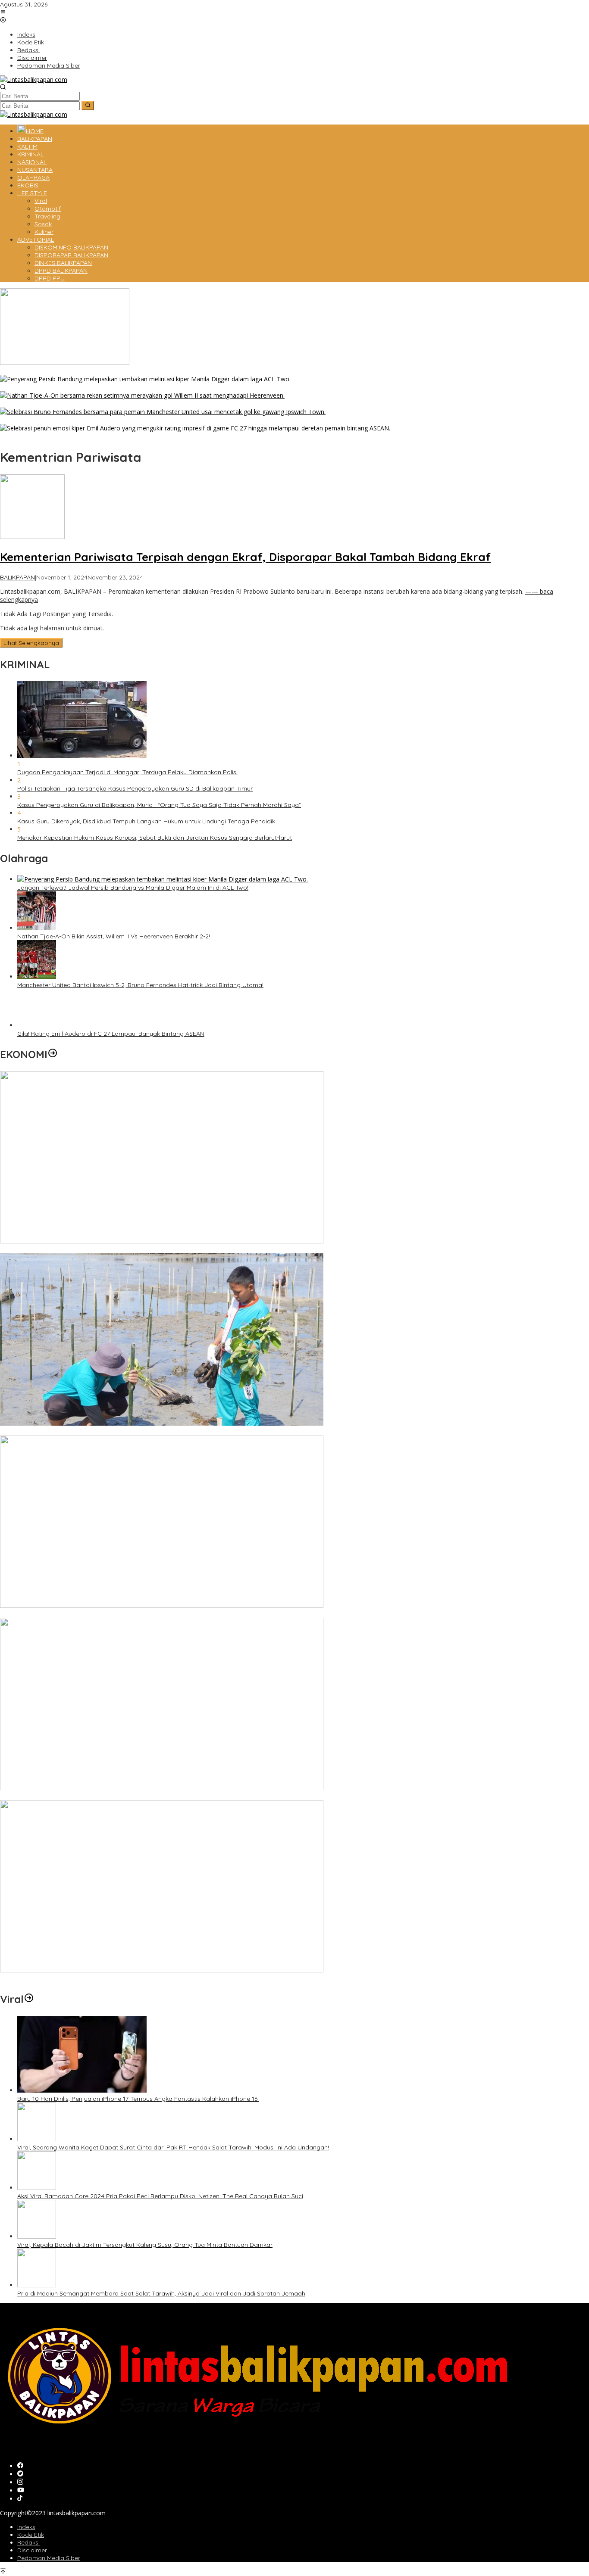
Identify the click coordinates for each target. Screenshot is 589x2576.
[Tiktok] (20, 2499)
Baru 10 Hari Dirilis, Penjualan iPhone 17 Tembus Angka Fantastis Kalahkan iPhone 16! (138, 2099)
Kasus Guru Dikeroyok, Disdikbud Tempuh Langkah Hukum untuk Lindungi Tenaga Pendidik (146, 821)
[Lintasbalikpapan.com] (34, 79)
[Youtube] (21, 2490)
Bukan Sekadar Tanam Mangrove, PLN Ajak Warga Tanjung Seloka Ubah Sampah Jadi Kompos (137, 1432)
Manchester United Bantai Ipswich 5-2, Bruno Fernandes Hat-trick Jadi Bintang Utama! (123, 420)
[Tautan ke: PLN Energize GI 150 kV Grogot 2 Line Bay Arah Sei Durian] (162, 1970)
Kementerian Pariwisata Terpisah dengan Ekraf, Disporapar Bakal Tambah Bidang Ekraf (245, 557)
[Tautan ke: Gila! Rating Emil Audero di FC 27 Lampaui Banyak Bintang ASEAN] (195, 428)
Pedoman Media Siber (49, 2558)
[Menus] (3, 12)
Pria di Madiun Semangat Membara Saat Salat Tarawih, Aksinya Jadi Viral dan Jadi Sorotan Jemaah (161, 2293)
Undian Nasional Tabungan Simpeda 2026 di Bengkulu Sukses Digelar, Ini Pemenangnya (125, 1614)
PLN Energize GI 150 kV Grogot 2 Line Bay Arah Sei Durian (81, 1978)
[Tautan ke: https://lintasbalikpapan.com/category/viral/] (29, 1999)
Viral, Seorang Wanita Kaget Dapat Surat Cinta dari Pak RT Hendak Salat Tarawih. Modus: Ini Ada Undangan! (173, 2147)
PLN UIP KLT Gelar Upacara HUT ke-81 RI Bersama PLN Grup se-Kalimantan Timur (117, 1796)
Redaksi (28, 2542)
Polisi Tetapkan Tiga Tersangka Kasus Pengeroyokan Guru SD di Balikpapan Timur (135, 788)
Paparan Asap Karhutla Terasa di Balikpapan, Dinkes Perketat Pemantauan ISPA (115, 371)
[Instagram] (20, 2482)
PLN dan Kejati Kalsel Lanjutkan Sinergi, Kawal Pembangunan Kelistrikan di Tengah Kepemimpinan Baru (148, 1249)
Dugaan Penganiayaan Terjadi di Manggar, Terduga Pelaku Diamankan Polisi (127, 772)
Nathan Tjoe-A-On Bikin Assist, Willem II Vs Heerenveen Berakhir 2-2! (96, 404)
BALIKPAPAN (17, 577)
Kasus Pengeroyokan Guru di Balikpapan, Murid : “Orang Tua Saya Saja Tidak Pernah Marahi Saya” (159, 805)
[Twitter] (20, 2474)
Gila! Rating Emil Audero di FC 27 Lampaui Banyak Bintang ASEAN (94, 436)
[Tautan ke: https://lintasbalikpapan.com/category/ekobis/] (53, 1054)
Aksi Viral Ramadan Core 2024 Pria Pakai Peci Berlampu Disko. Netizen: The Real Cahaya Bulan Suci (160, 2196)
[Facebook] (20, 2466)
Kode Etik (31, 2535)
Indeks (26, 2527)
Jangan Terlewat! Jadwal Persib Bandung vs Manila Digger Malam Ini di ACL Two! (116, 387)
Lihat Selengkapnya (31, 643)
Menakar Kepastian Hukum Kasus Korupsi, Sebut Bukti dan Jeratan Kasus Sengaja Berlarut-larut (155, 838)
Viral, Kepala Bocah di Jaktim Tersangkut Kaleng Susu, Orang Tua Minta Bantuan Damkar (145, 2245)
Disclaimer (32, 2550)
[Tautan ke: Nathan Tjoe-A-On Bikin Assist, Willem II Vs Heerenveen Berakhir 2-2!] (142, 395)
